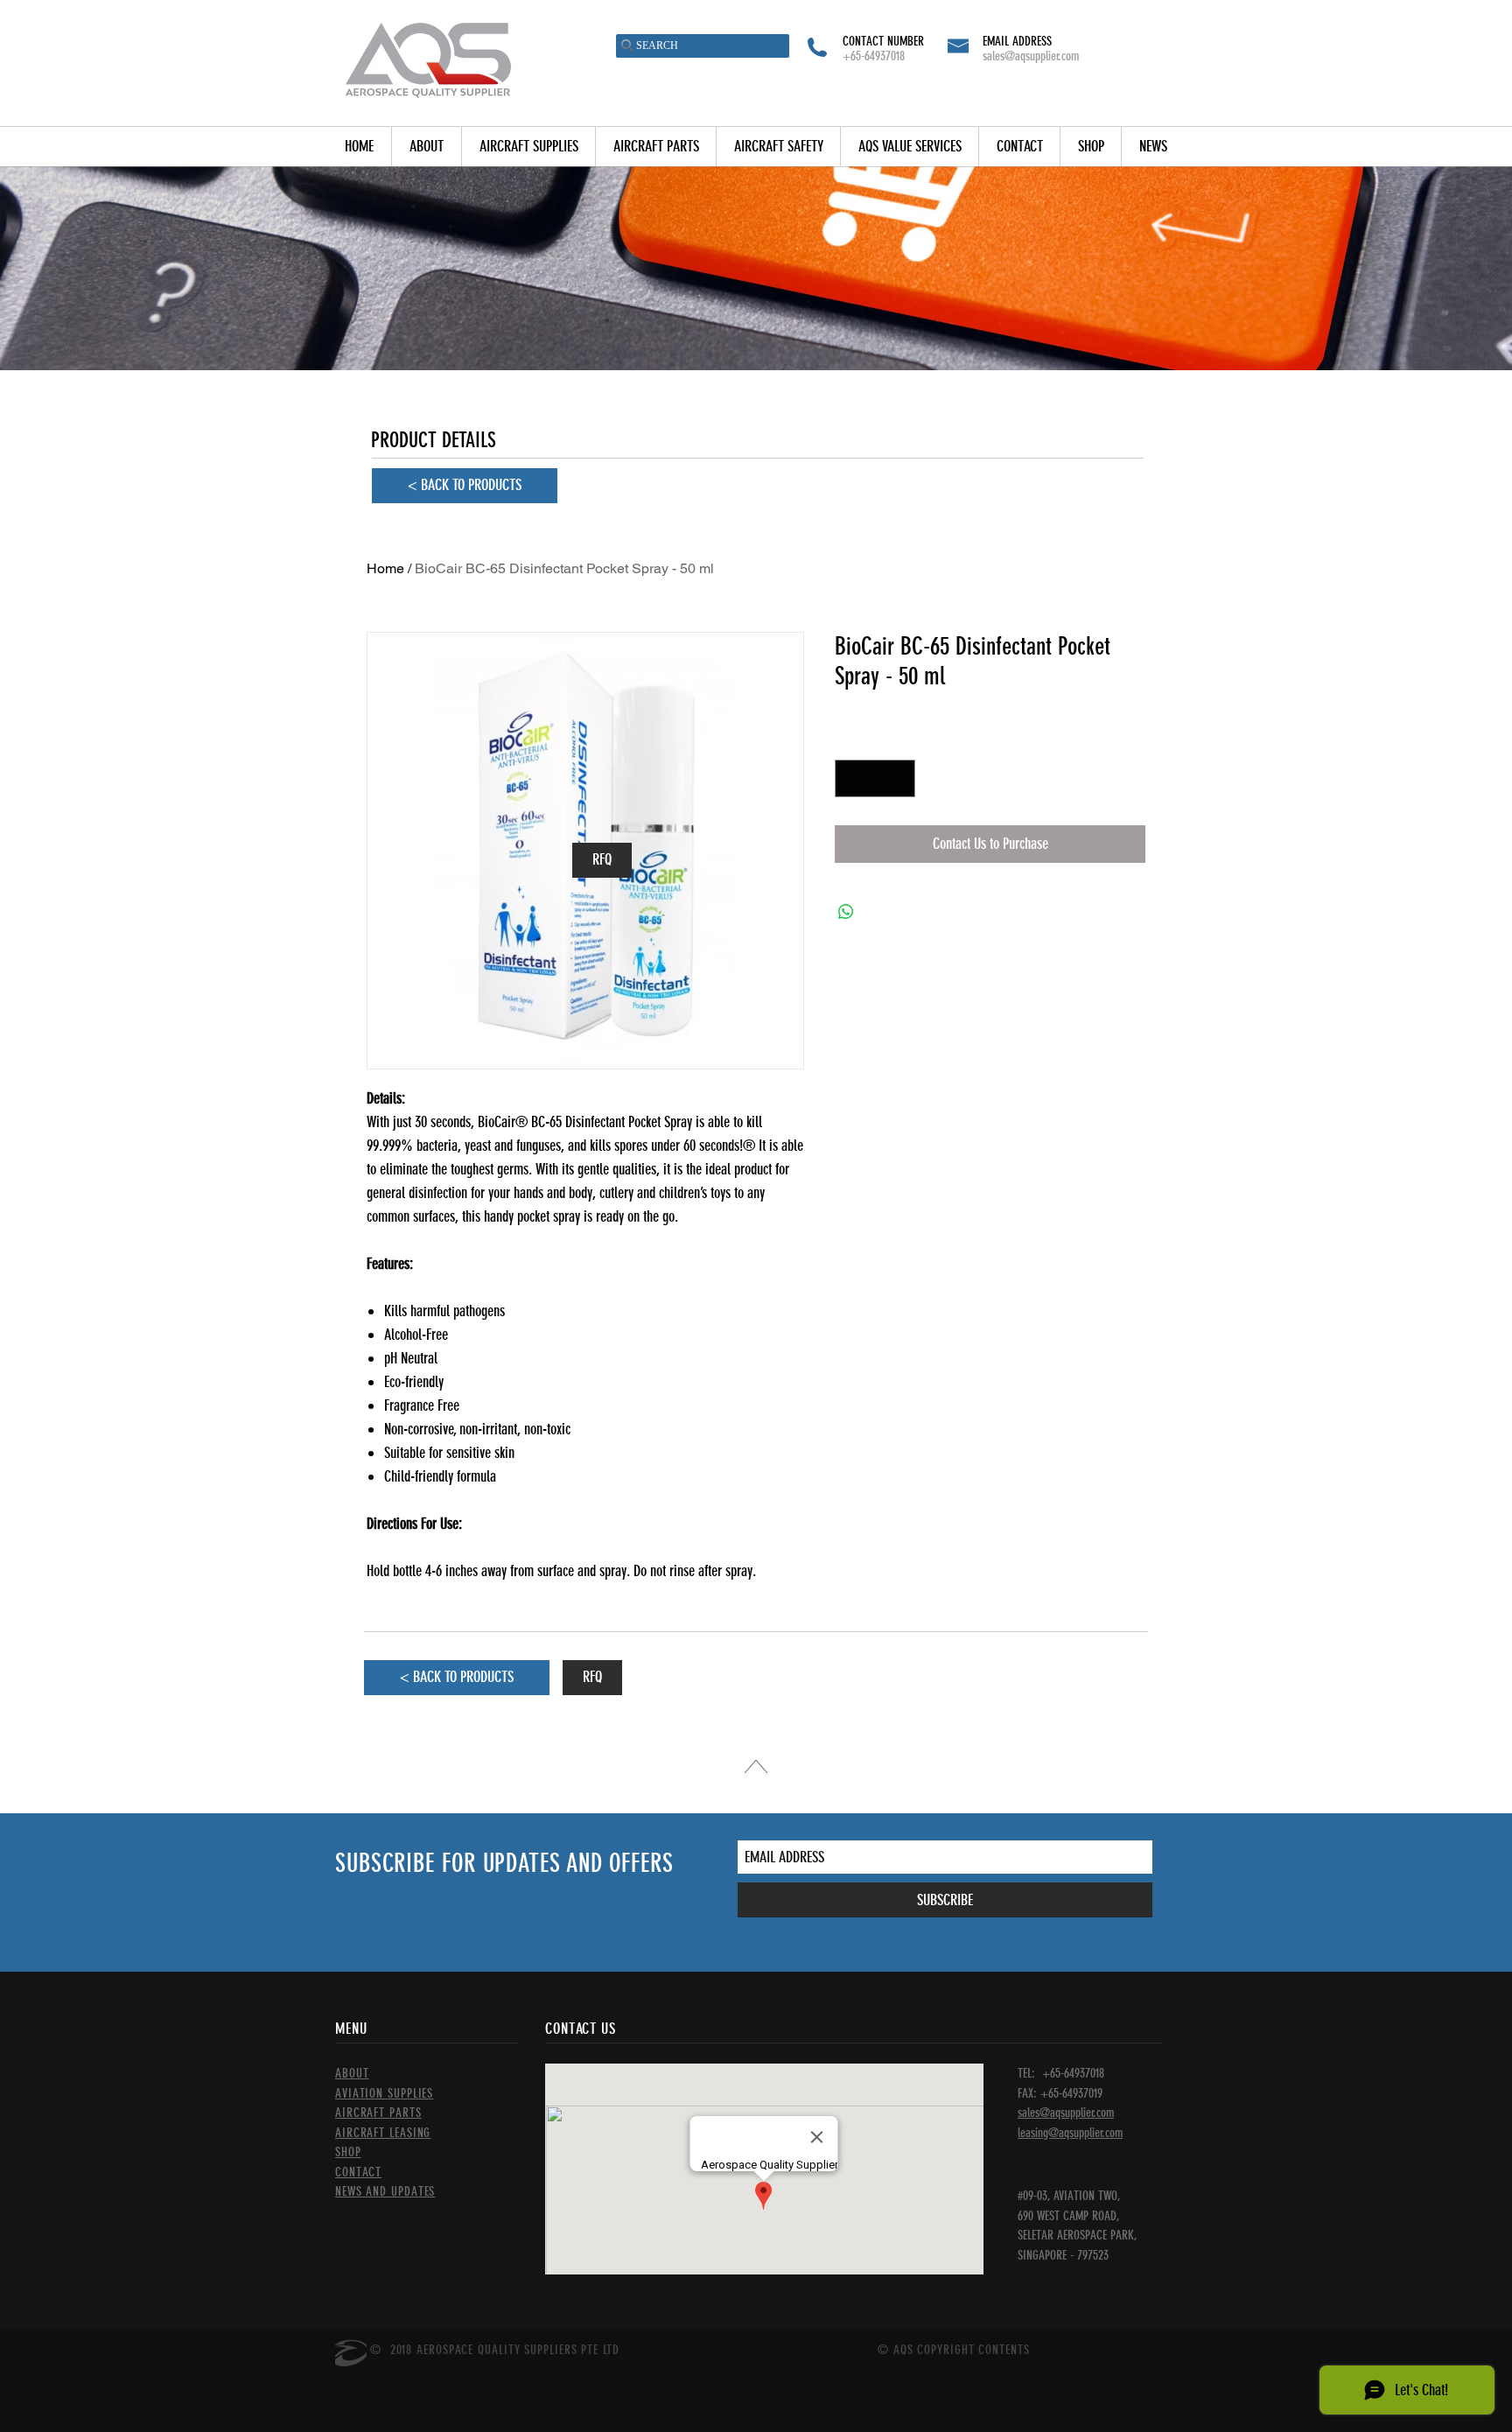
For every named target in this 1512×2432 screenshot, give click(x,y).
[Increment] (899, 778)
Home (385, 568)
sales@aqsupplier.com (1031, 56)
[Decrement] (851, 778)
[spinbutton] (875, 778)
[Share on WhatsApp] (846, 912)
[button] (528, 147)
